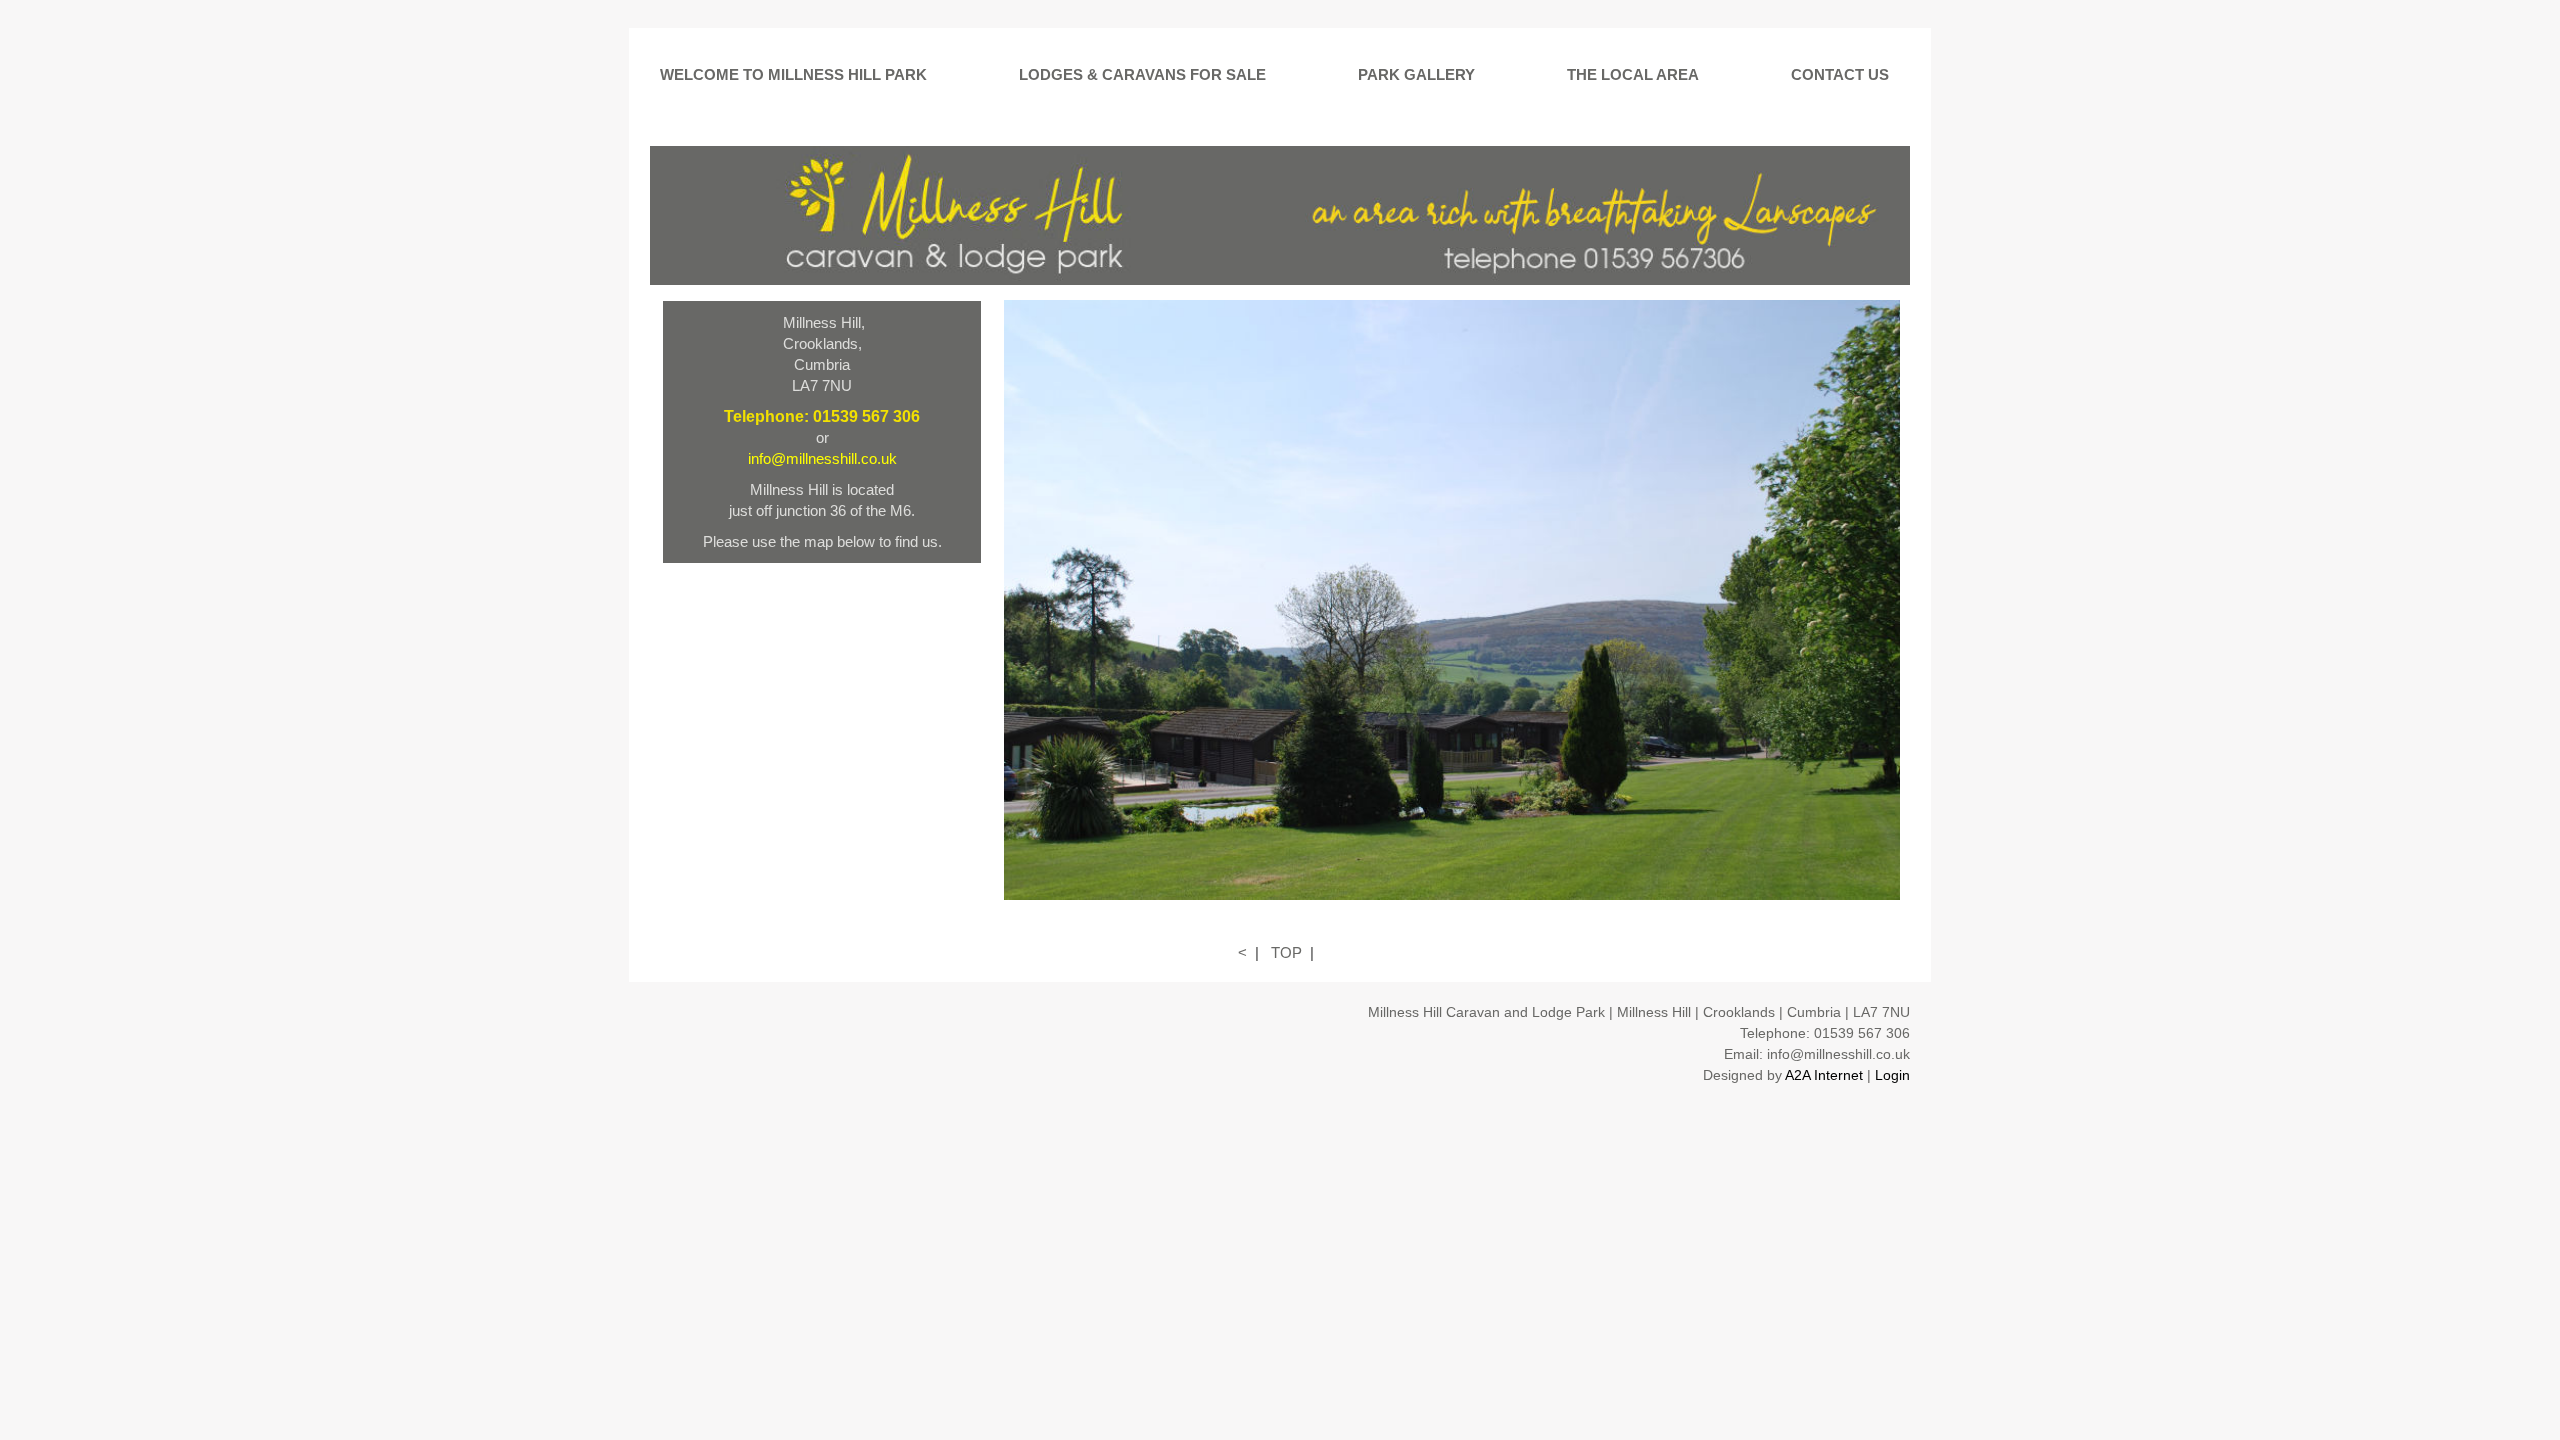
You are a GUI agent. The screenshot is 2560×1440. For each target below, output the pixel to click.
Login (1892, 1075)
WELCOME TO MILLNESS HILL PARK (793, 74)
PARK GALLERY (1416, 74)
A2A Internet (1824, 1075)
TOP (1286, 952)
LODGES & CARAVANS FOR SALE (1142, 74)
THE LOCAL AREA (1633, 74)
